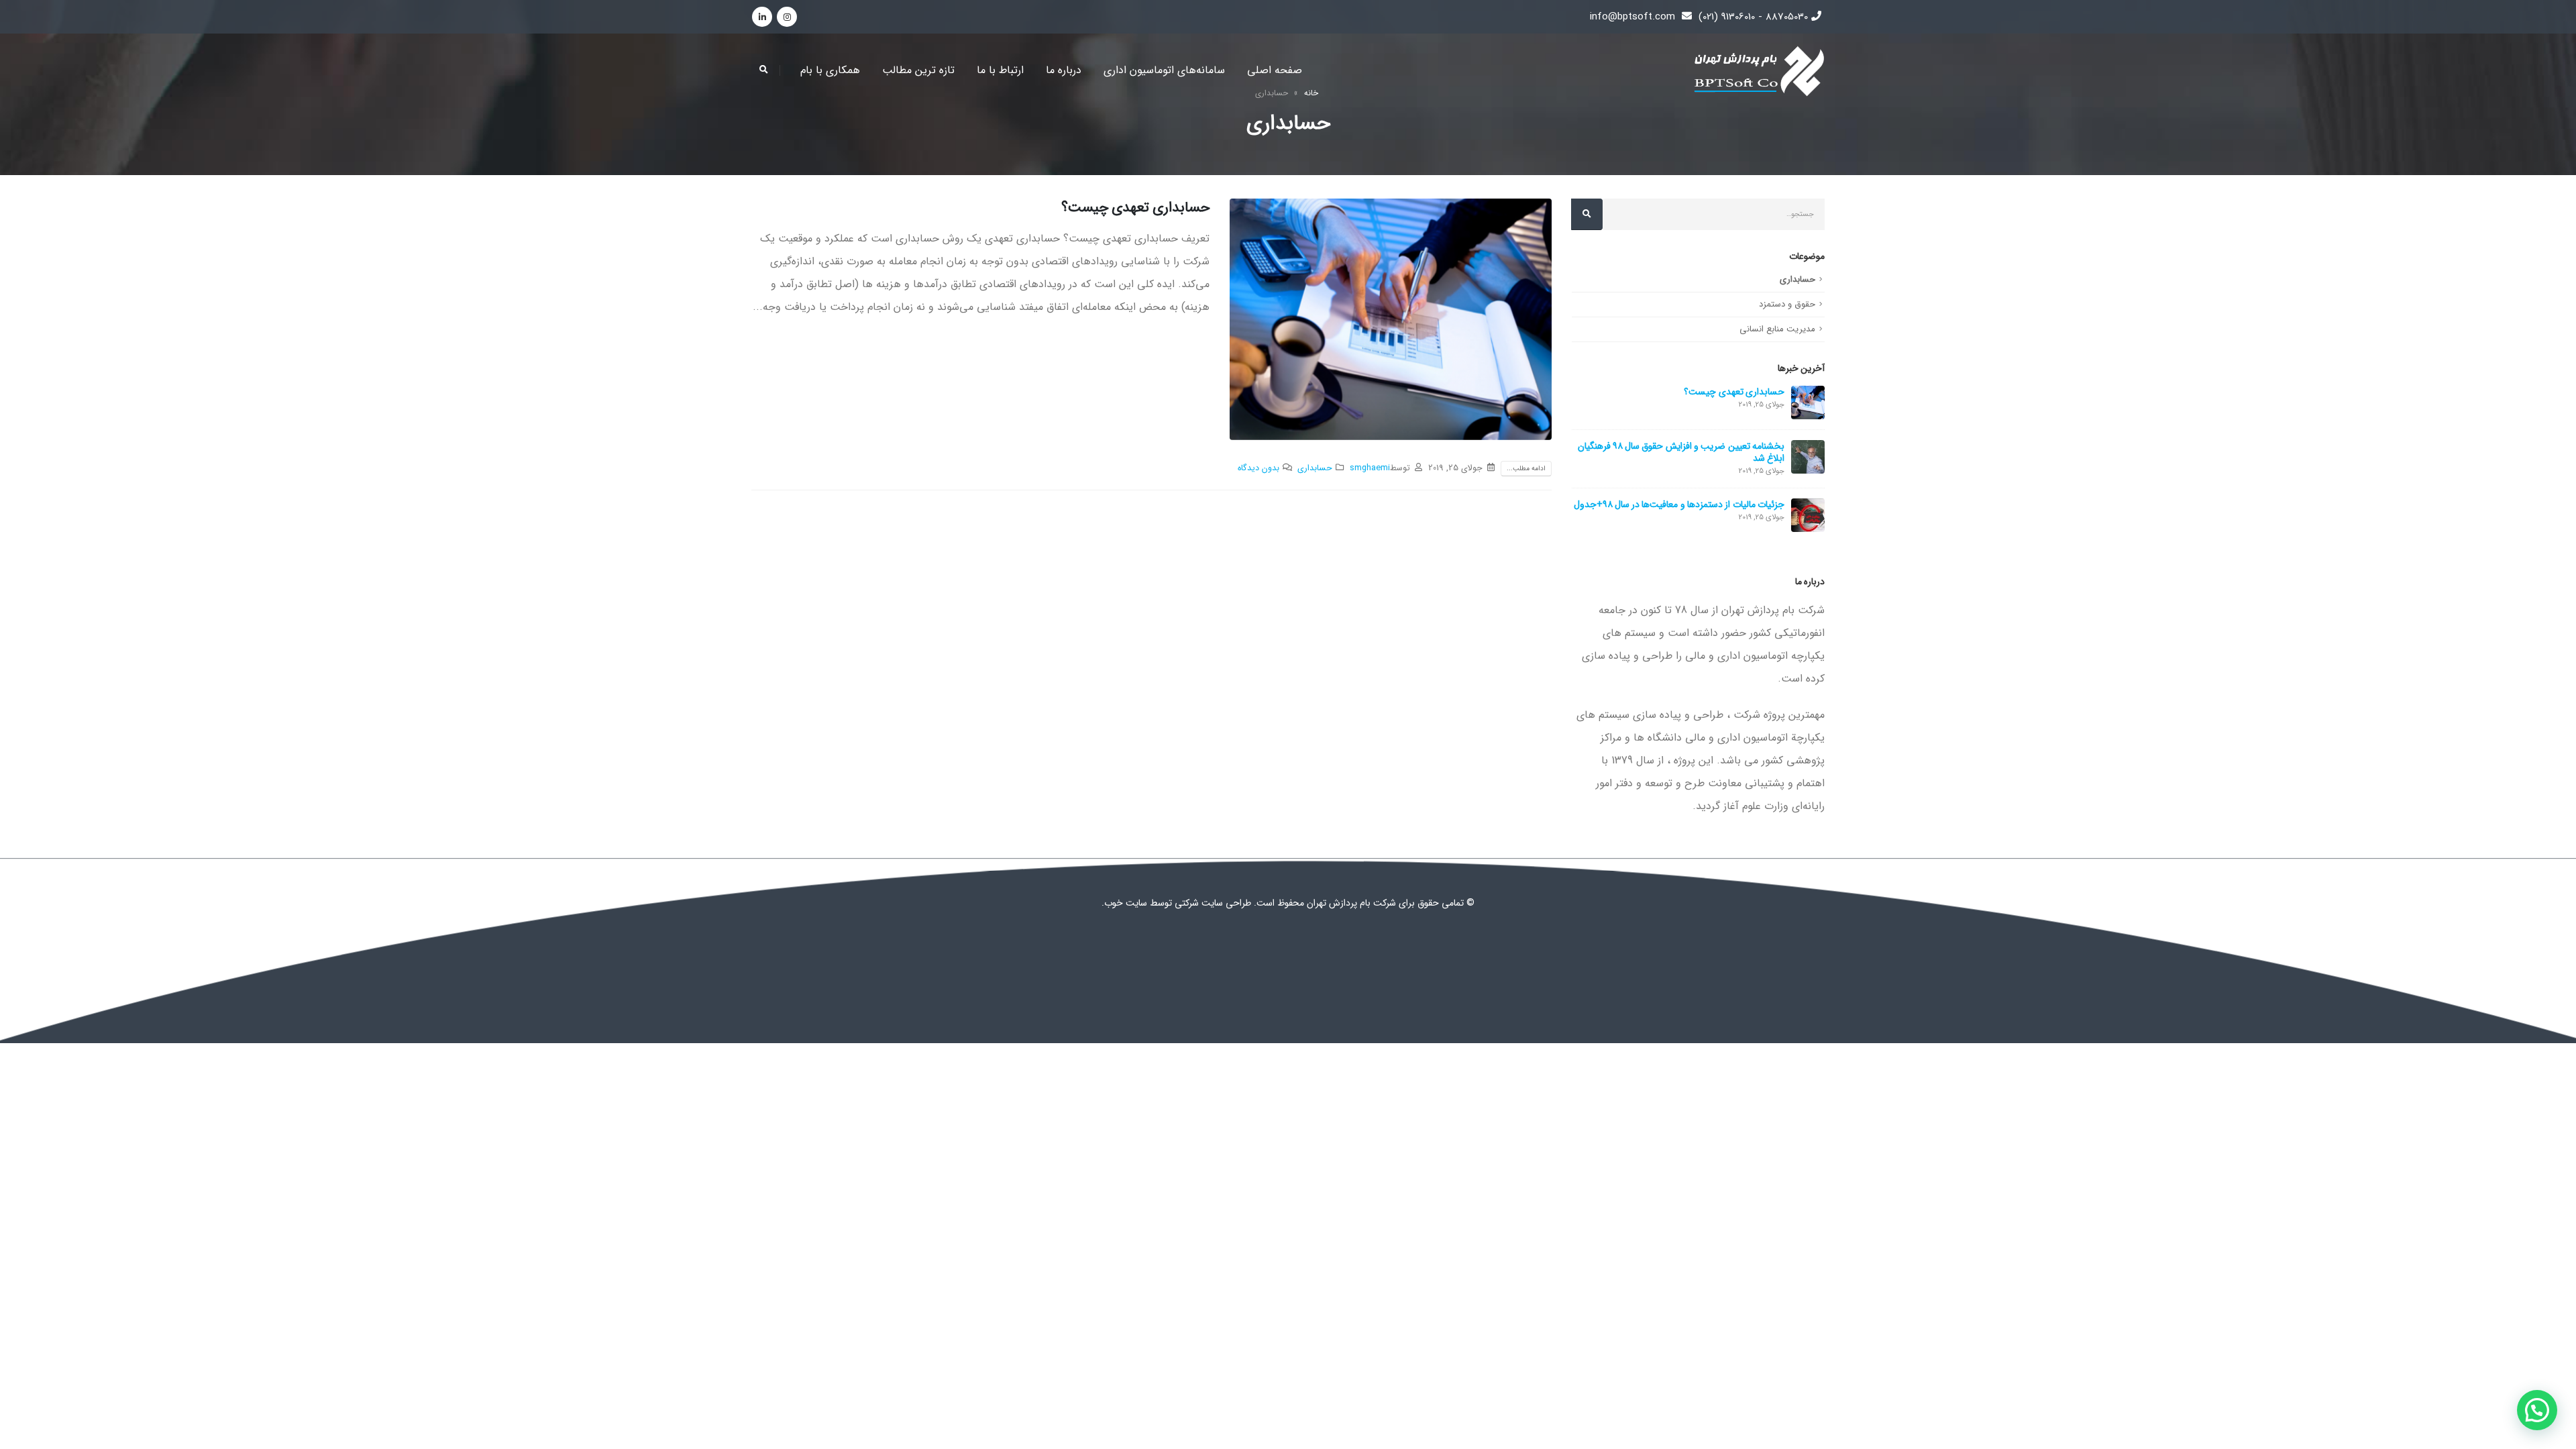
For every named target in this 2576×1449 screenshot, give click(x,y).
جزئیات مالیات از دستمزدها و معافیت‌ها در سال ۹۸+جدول (1679, 504)
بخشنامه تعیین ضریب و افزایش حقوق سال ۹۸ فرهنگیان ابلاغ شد (1681, 452)
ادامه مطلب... (1526, 469)
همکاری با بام (830, 70)
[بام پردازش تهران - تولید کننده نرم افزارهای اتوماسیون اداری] (1758, 71)
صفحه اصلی (1275, 70)
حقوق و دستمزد (1787, 304)
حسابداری (1315, 468)
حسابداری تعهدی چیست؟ (1135, 208)
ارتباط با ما (1000, 70)
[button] (2537, 1410)
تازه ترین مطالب (918, 70)
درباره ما (1064, 70)
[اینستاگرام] (787, 17)
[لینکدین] (762, 17)
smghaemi (1370, 468)
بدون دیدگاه (1258, 468)
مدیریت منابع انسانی (1777, 329)
